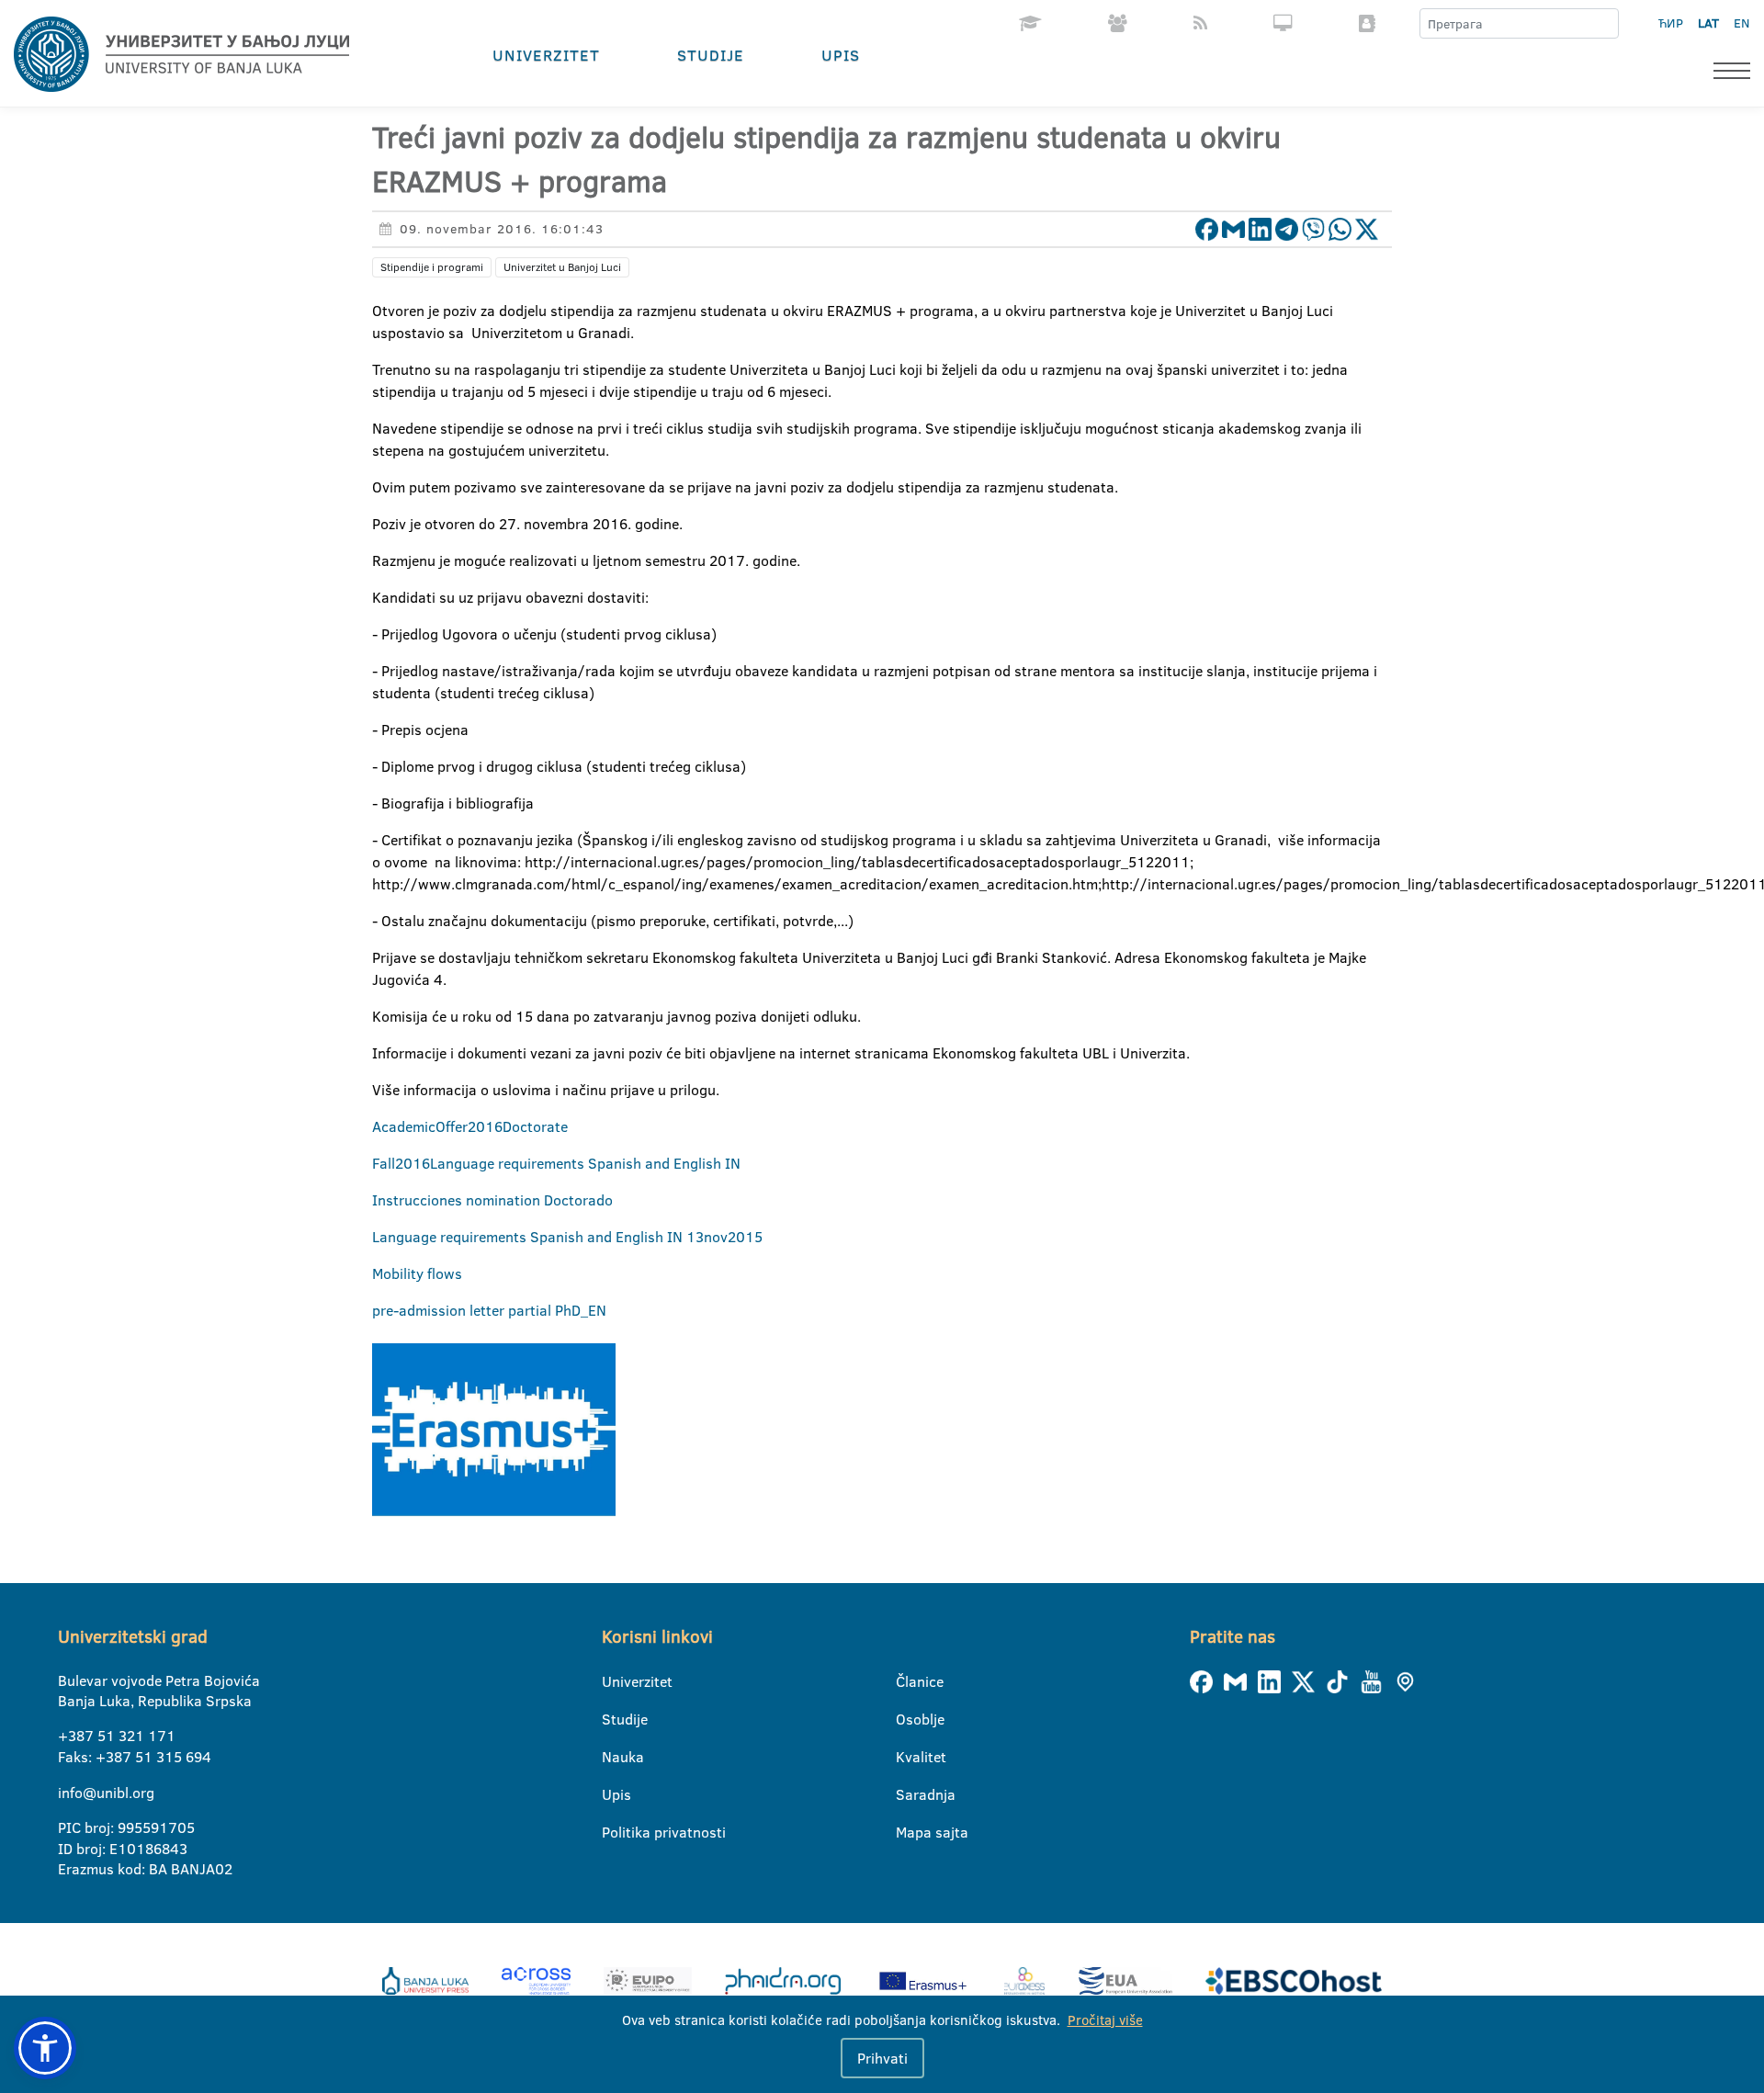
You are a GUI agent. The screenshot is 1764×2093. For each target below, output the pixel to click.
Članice (907, 1681)
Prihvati (882, 2058)
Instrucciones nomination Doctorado (492, 1200)
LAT (1708, 23)
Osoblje (907, 1719)
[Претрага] (1604, 24)
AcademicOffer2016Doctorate (470, 1126)
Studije (711, 55)
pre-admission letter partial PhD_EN (489, 1310)
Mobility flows (417, 1273)
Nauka (613, 1757)
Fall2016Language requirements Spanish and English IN (556, 1163)
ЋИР (1671, 23)
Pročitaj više (1105, 2020)
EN (1741, 23)
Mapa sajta (907, 1832)
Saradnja (907, 1794)
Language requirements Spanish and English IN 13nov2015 (567, 1237)
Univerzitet (546, 55)
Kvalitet (907, 1757)
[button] (45, 2048)
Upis (841, 55)
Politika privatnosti (613, 1832)
